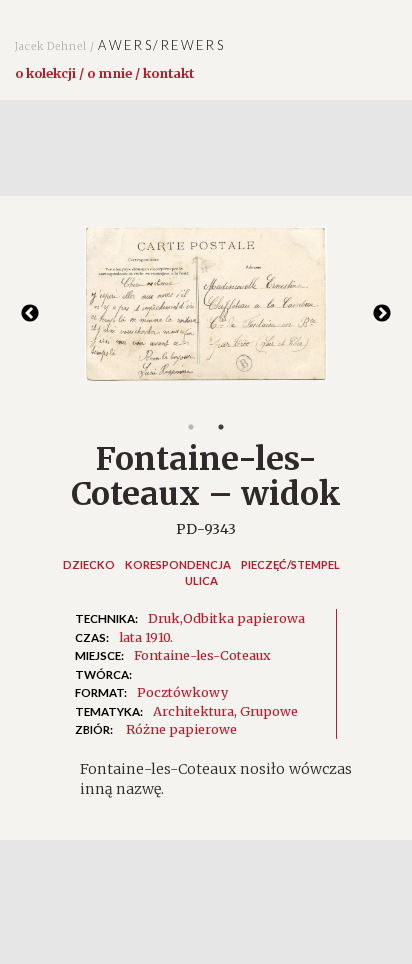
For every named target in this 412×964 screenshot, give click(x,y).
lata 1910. (146, 637)
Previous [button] (30, 314)
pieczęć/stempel (290, 564)
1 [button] (191, 427)
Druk (164, 618)
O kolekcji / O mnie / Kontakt (104, 73)
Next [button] (382, 314)
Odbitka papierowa (244, 618)
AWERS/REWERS (120, 45)
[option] (206, 314)
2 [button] (221, 427)
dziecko (89, 564)
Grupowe (269, 711)
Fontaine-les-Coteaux (202, 655)
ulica (201, 580)
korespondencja (178, 564)
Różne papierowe (181, 729)
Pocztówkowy (182, 692)
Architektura (193, 711)
